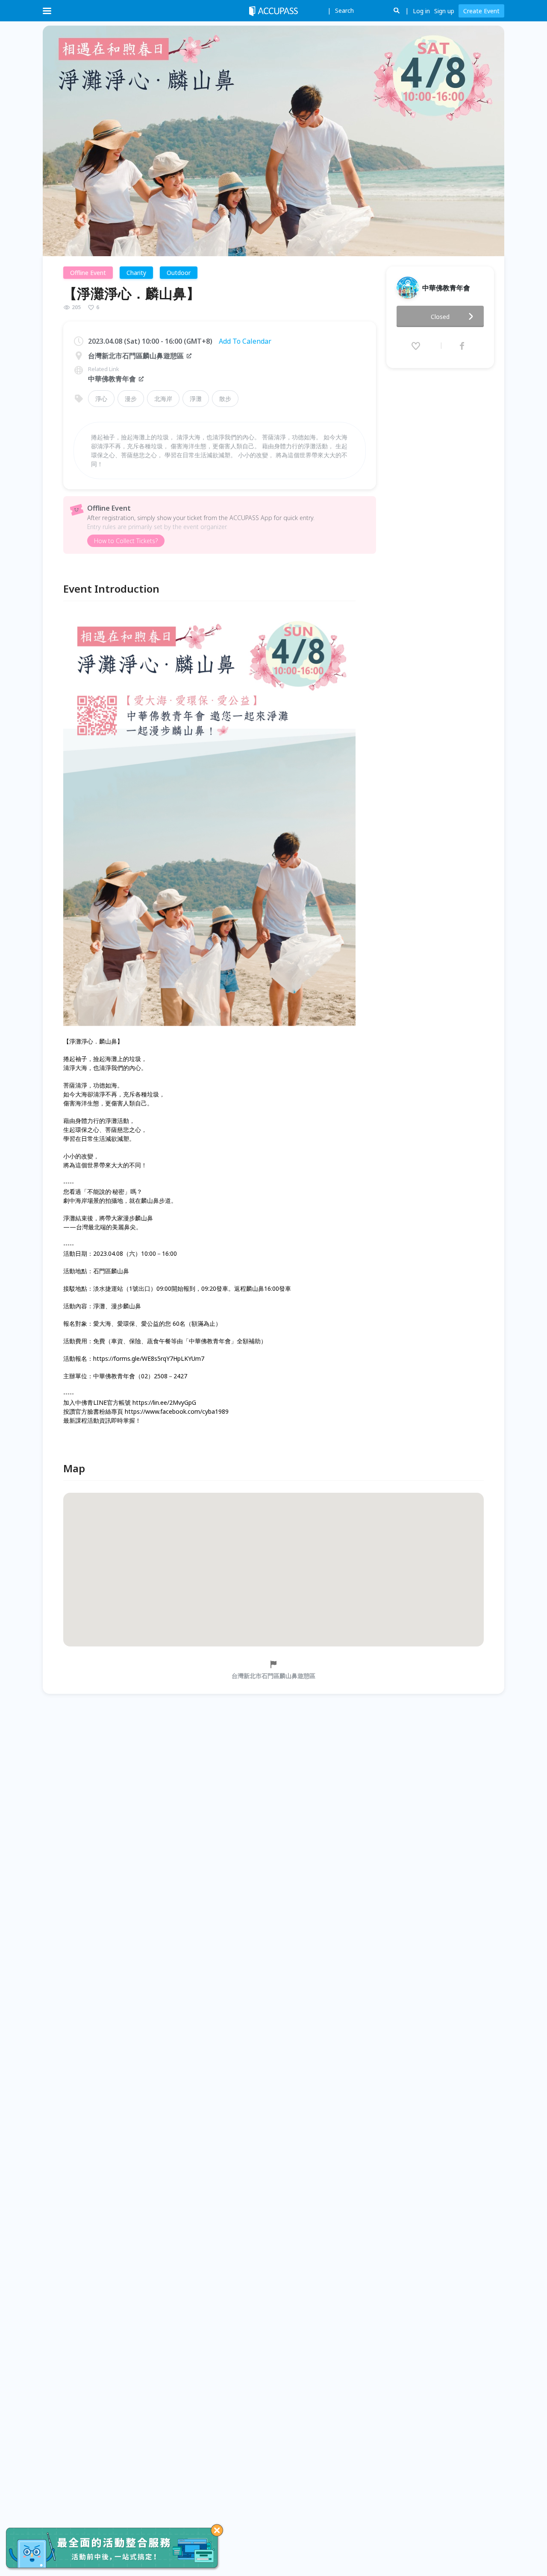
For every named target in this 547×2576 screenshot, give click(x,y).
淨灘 (196, 399)
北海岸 (163, 399)
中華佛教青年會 (112, 379)
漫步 (131, 399)
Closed (440, 317)
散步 (225, 399)
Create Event (481, 11)
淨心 (101, 399)
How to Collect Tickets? (126, 541)
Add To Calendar (245, 341)
